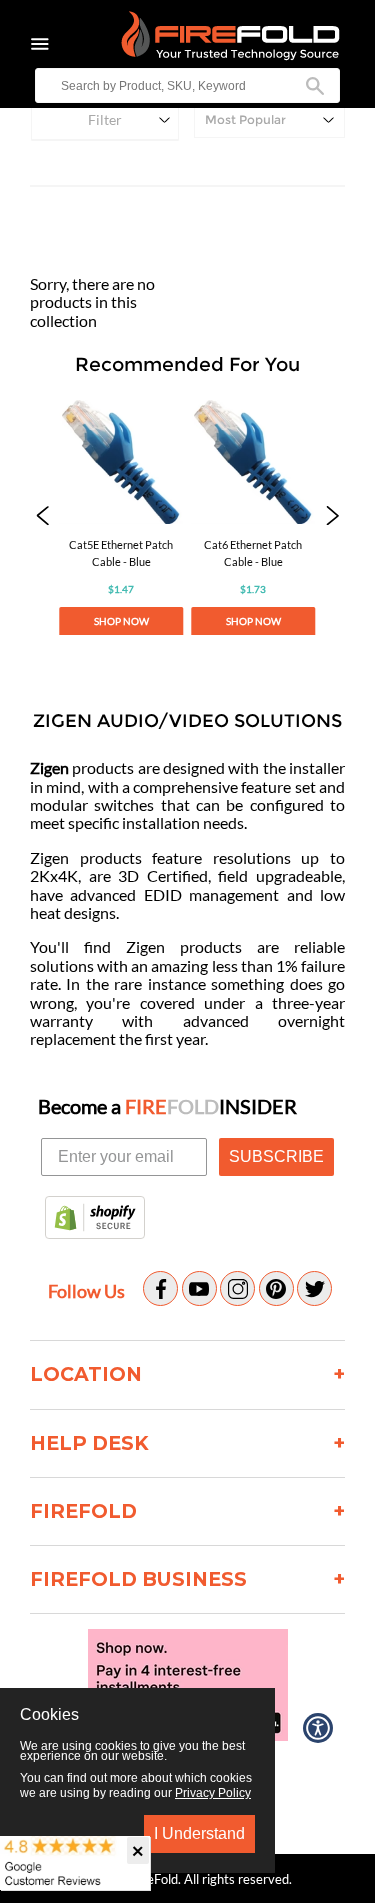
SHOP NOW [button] (121, 621)
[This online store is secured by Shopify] (95, 1219)
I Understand (199, 1833)
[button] (42, 518)
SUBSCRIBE (276, 1156)
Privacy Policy (213, 1793)
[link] (121, 518)
